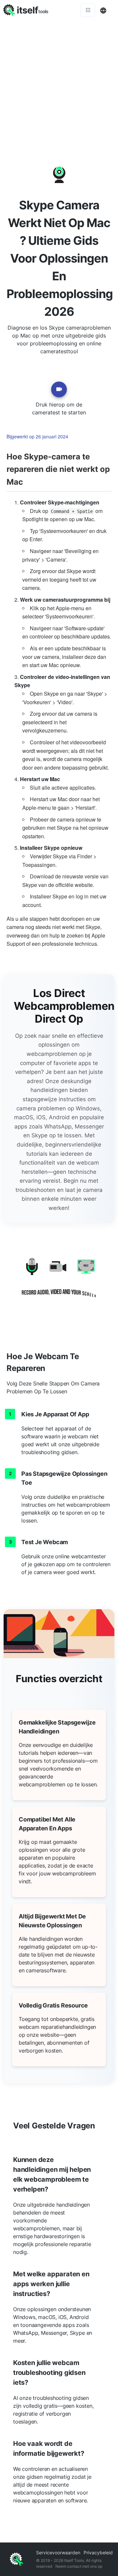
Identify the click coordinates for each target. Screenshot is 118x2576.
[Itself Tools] (59, 1281)
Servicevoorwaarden (58, 2553)
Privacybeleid (98, 2553)
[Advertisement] (59, 82)
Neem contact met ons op (79, 2566)
